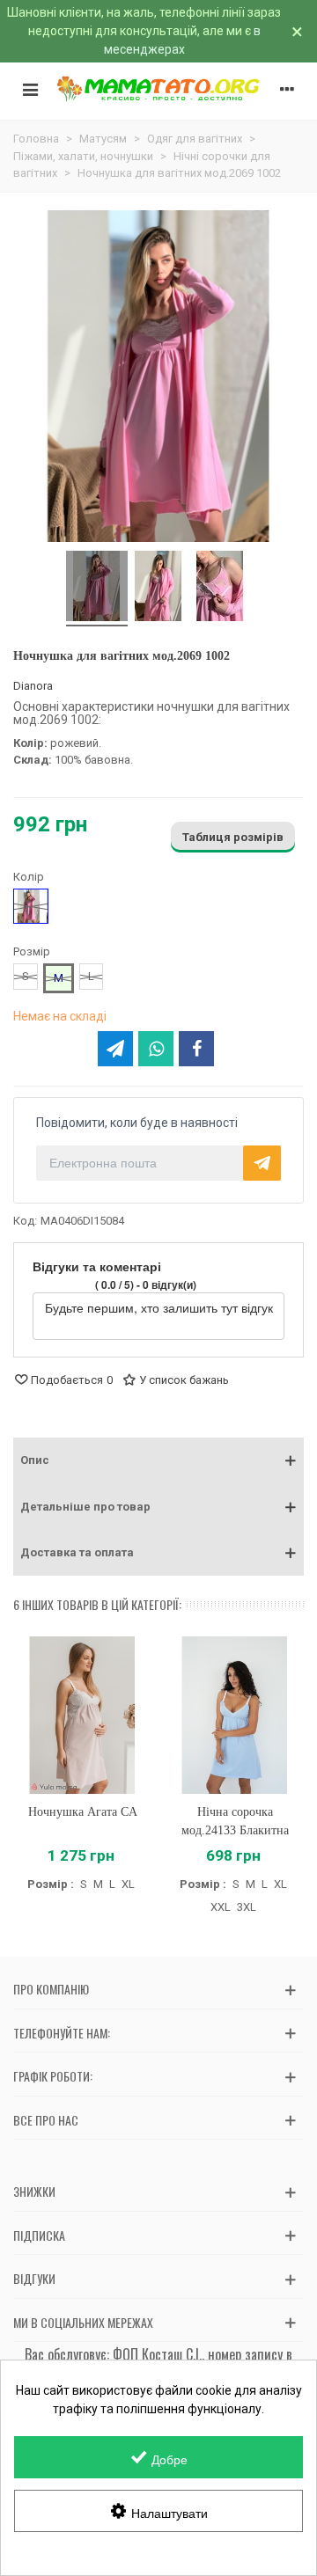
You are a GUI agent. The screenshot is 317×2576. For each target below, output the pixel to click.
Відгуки (34, 2278)
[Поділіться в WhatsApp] (156, 1049)
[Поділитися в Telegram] (115, 1049)
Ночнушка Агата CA (83, 1812)
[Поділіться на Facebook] (196, 1049)
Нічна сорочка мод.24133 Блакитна (235, 1821)
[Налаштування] (287, 89)
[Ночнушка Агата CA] (82, 1715)
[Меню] (30, 89)
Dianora (33, 686)
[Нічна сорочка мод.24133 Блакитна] (235, 1715)
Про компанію (51, 1989)
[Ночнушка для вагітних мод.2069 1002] (97, 589)
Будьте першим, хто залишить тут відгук (159, 1307)
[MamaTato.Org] (158, 89)
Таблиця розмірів (233, 837)
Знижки (34, 2191)
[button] (158, 1460)
